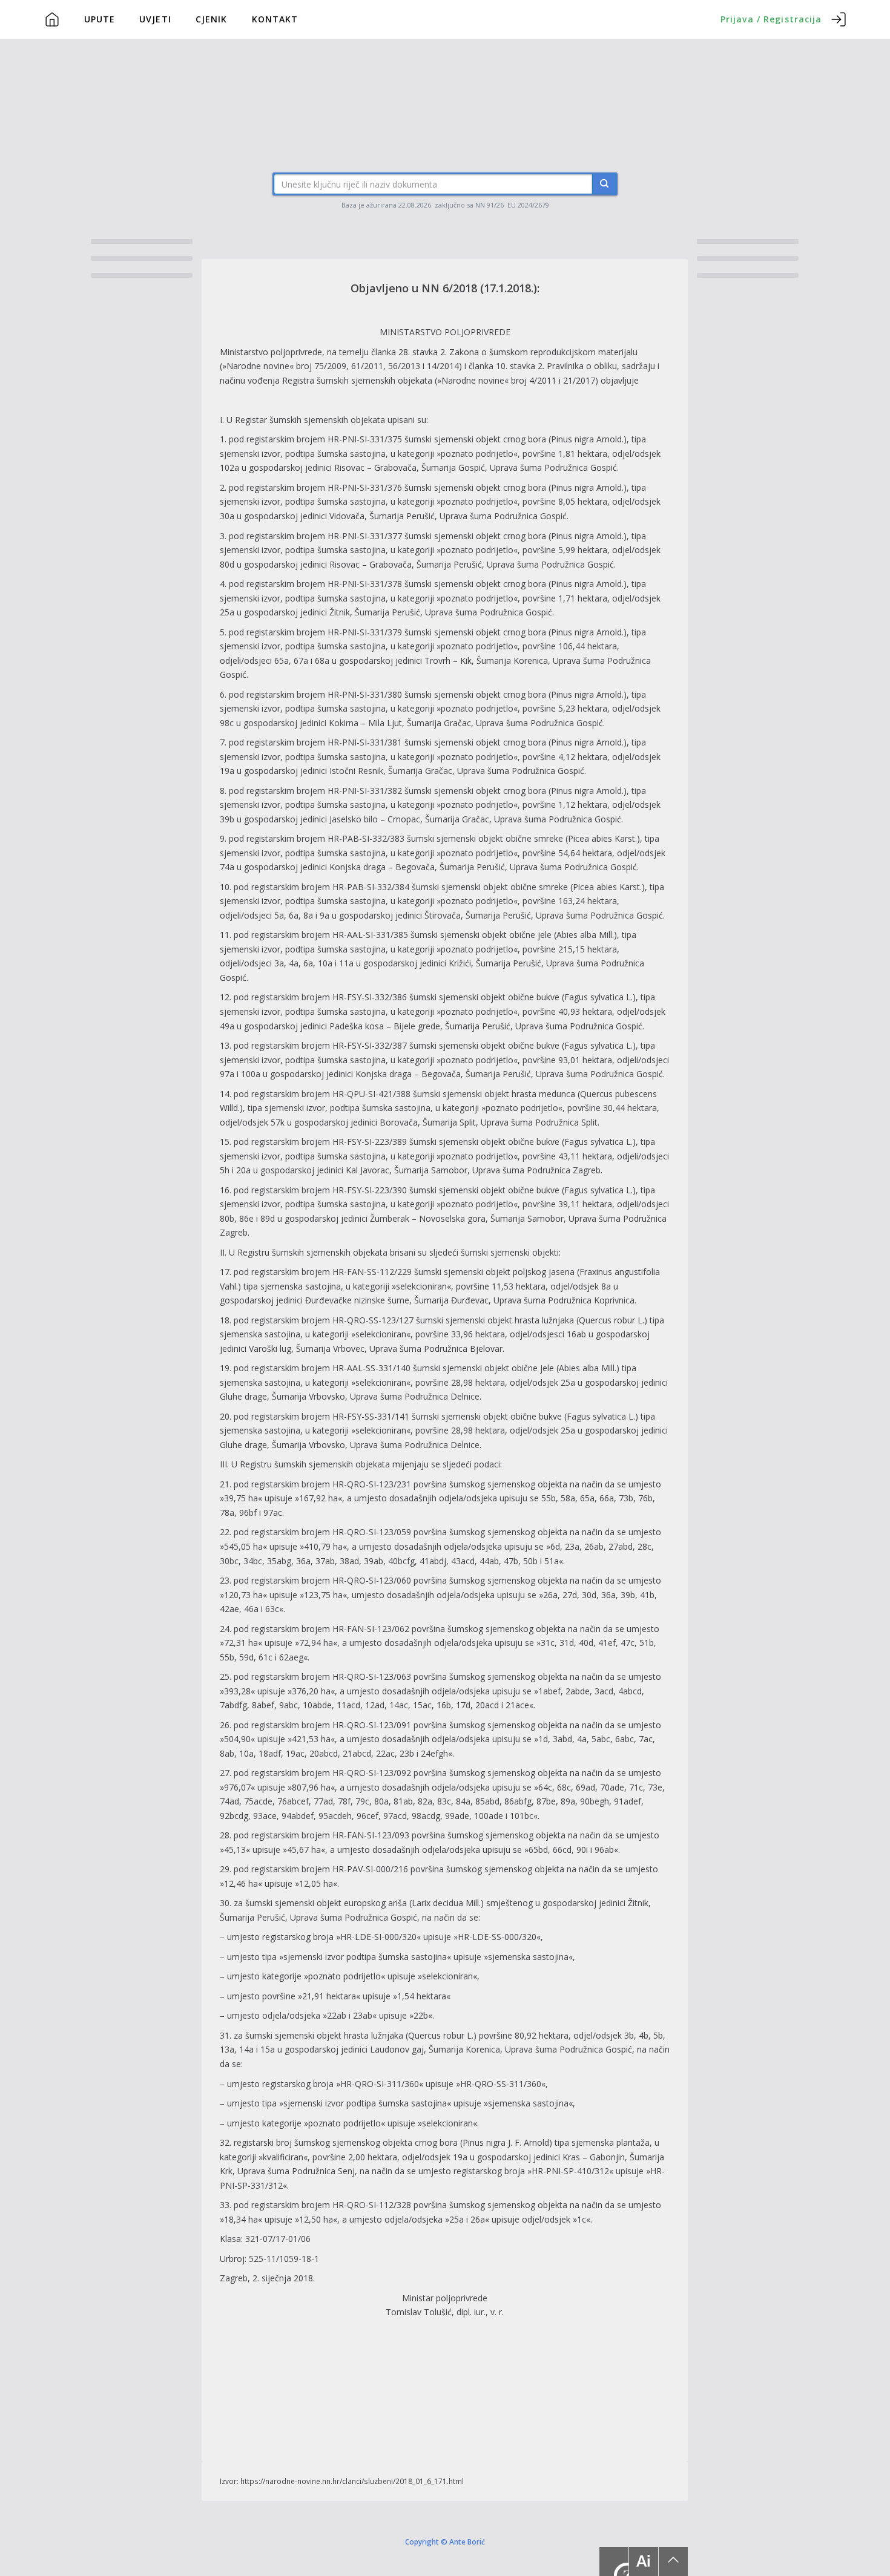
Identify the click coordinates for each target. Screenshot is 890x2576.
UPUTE (100, 19)
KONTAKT (275, 19)
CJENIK (212, 19)
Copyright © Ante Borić (445, 2542)
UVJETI (155, 19)
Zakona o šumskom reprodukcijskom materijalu (543, 352)
